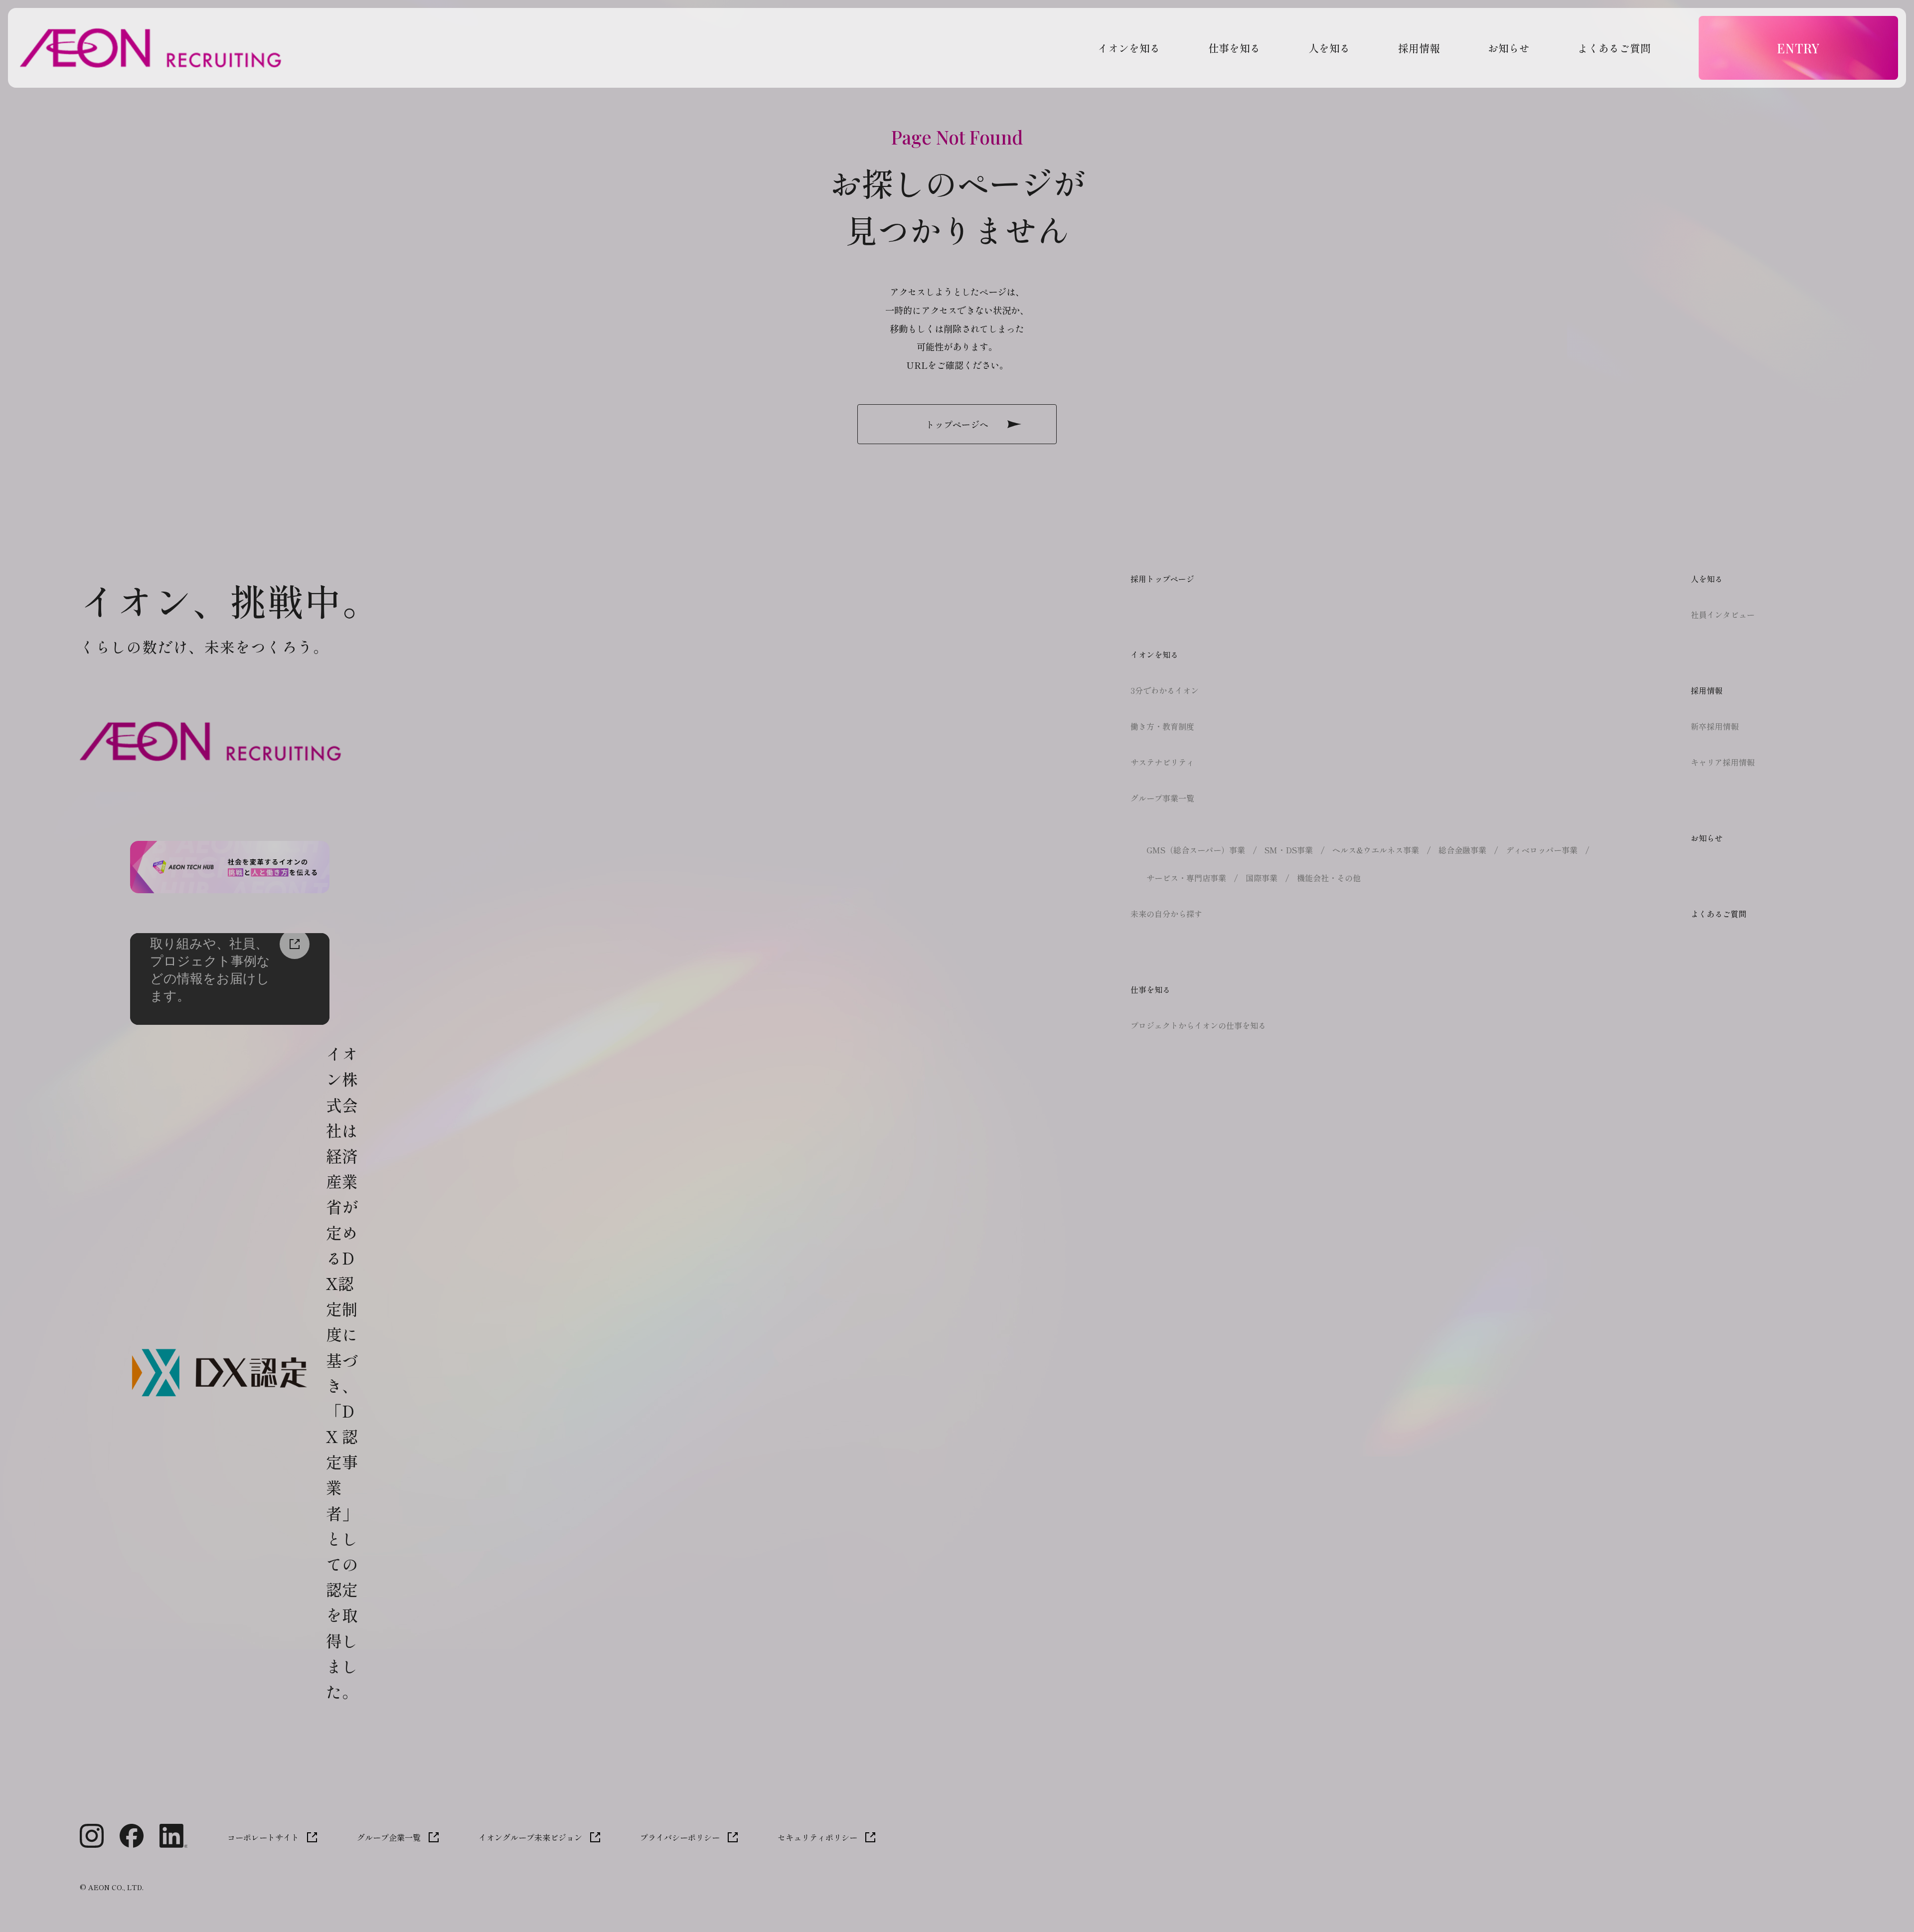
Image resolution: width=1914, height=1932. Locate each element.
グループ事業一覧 (1162, 798)
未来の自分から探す (1166, 914)
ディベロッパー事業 (1542, 850)
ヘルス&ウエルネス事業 (1376, 850)
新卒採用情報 (1715, 726)
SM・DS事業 (1289, 850)
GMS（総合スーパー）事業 (1196, 850)
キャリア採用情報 (1723, 762)
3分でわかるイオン (1165, 690)
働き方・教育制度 (1162, 726)
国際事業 (1262, 878)
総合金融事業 (1462, 850)
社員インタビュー (1723, 615)
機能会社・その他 (1329, 878)
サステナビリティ (1162, 762)
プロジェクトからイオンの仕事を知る (1198, 1025)
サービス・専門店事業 (1186, 878)
